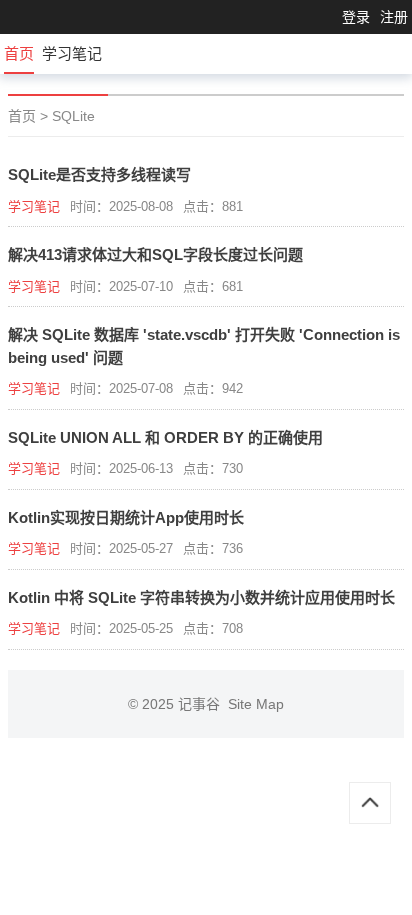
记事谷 (203, 704)
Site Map (256, 704)
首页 (19, 53)
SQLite (73, 116)
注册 (394, 17)
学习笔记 (72, 53)
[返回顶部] (370, 803)
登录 (356, 17)
